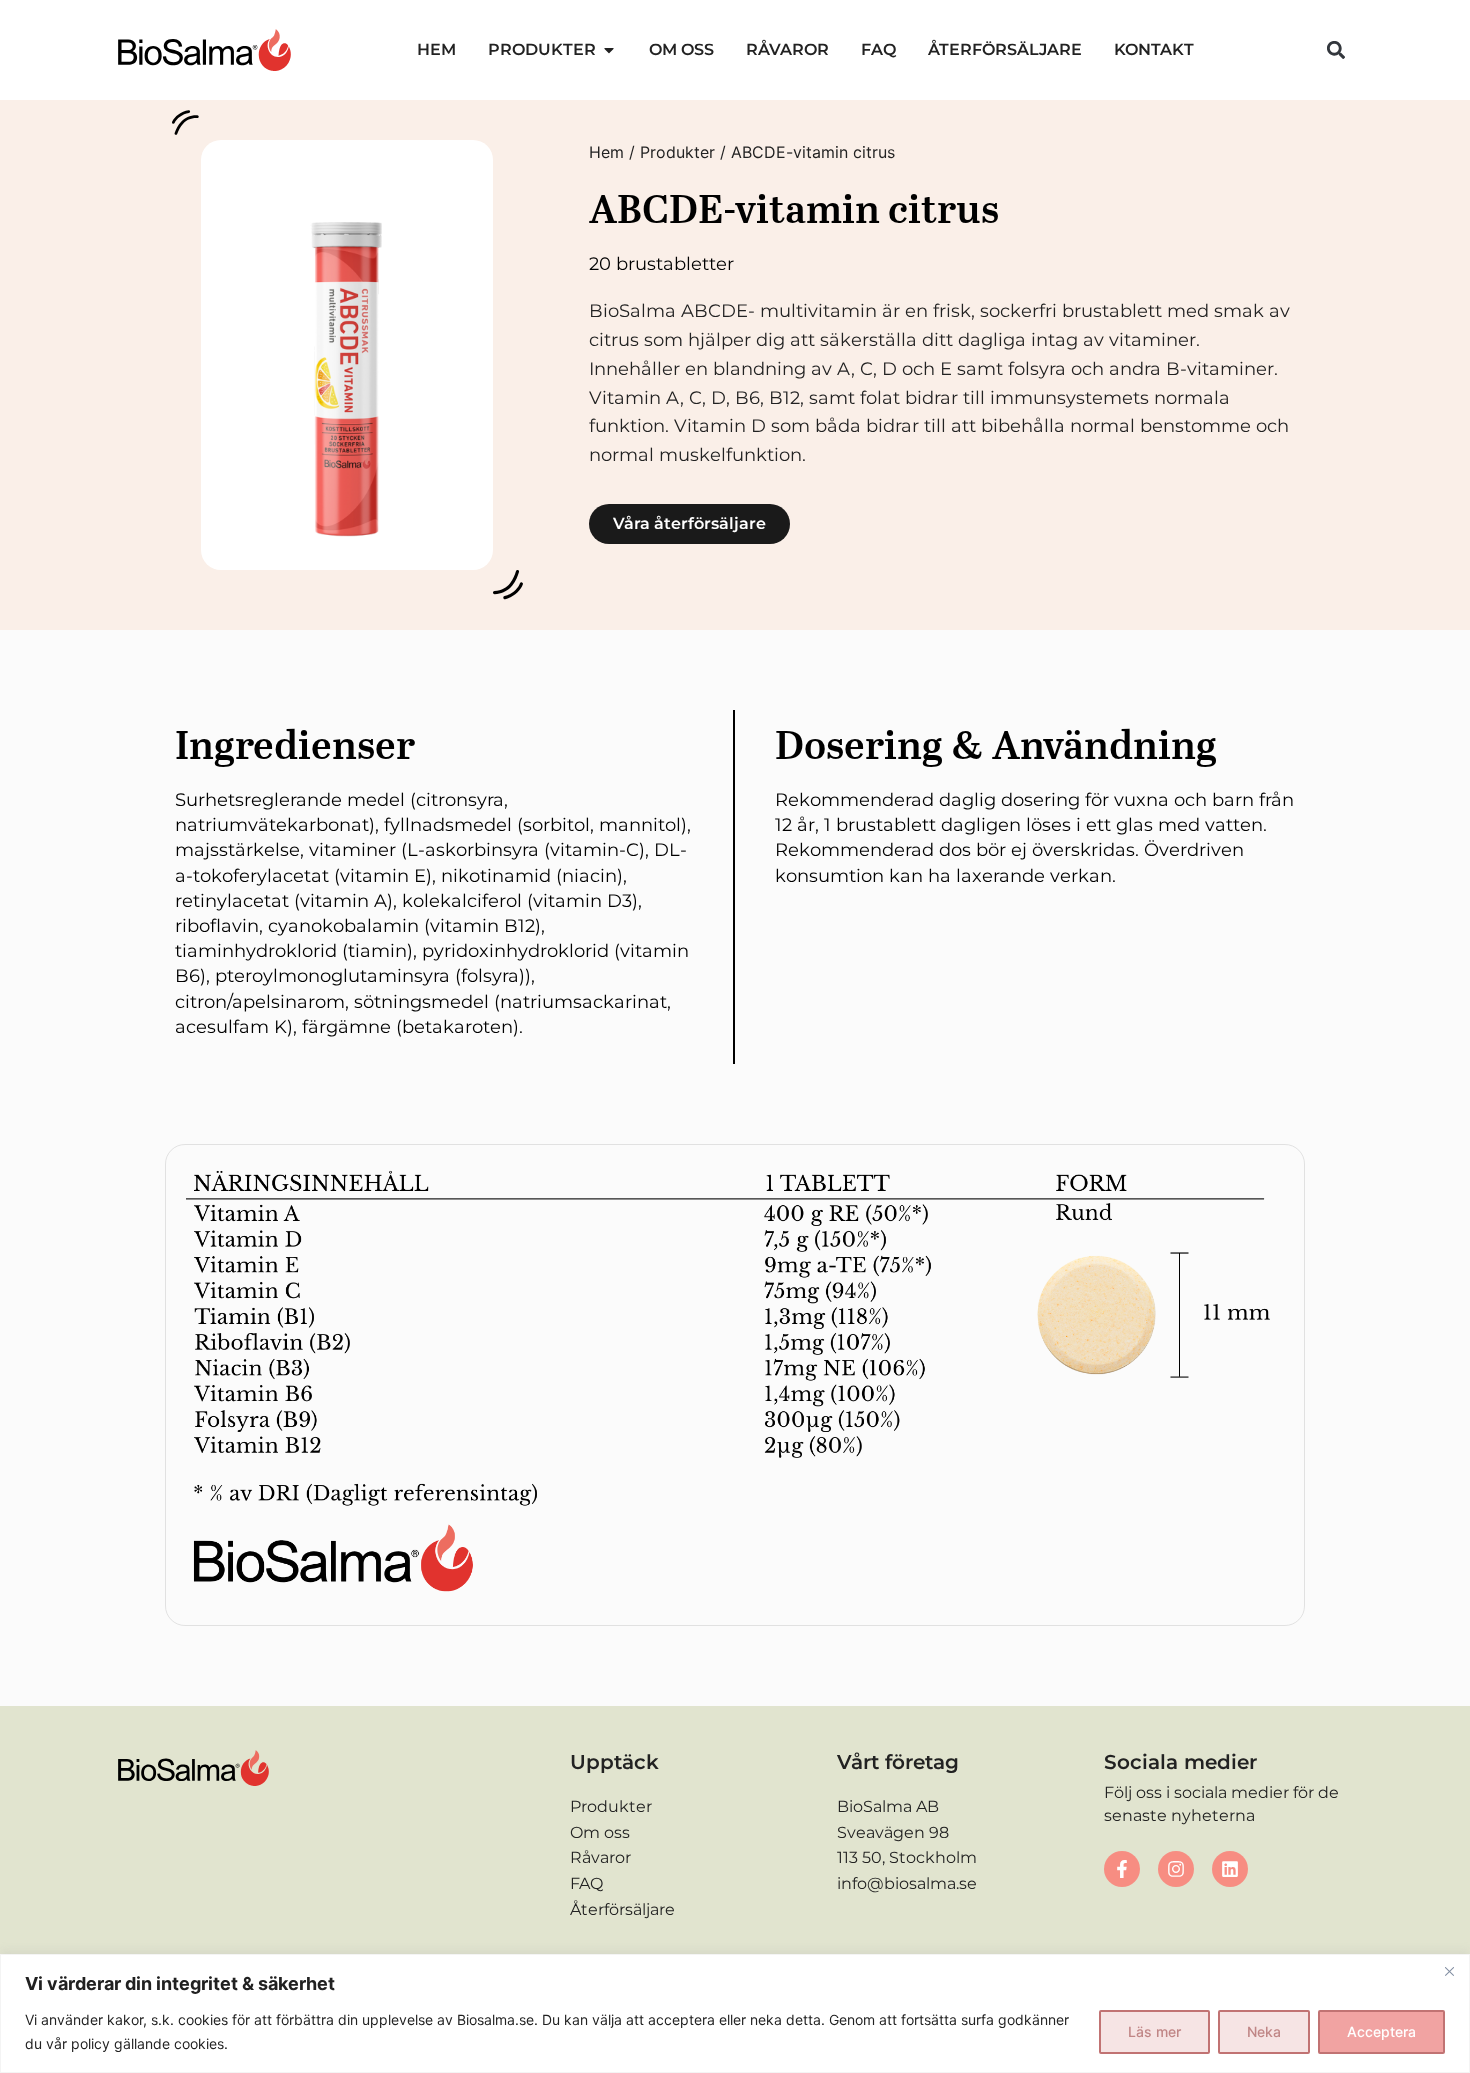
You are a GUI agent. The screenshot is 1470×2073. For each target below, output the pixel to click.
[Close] (1449, 1971)
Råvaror (600, 1857)
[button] (1335, 49)
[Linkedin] (1230, 1869)
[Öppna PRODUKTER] (609, 50)
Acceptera (1381, 2031)
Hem (606, 152)
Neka (1264, 2031)
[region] (735, 2013)
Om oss (600, 1832)
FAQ (586, 1883)
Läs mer (1154, 2031)
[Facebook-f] (1122, 1869)
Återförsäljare (622, 1909)
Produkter (677, 152)
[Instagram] (1176, 1869)
